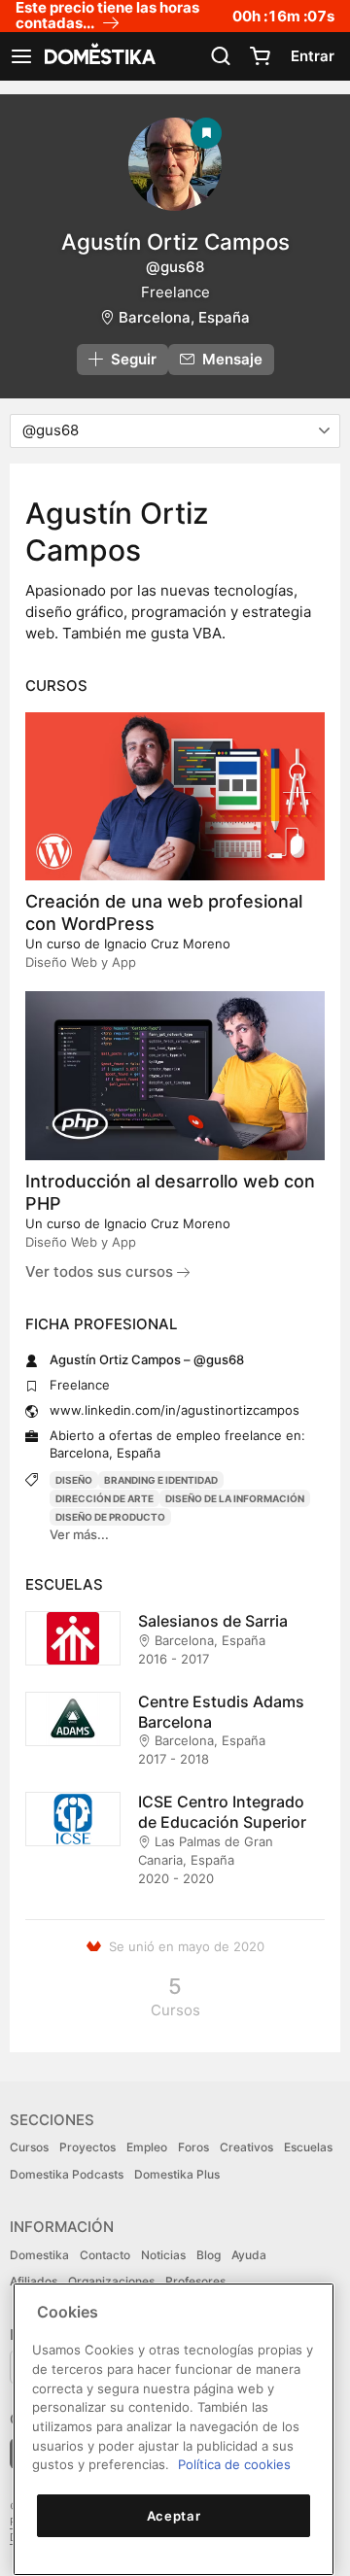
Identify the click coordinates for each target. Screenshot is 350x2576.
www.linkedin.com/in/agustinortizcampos (175, 1410)
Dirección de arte (105, 1498)
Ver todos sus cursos (101, 1271)
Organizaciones (111, 2281)
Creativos (246, 2147)
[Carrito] (260, 56)
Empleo (147, 2147)
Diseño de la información (235, 1498)
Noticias (163, 2255)
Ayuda (249, 2255)
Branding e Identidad (161, 1480)
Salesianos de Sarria (213, 1621)
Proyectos (87, 2147)
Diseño (74, 1480)
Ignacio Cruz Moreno (167, 944)
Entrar (313, 56)
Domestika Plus (177, 2174)
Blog (209, 2255)
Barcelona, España (184, 317)
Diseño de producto (110, 1517)
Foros (193, 2147)
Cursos (29, 2147)
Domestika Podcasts (67, 2174)
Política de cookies (234, 2464)
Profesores (195, 2281)
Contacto (105, 2255)
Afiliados (34, 2281)
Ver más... (79, 1534)
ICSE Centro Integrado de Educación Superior (222, 1812)
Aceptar (174, 2516)
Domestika (39, 2255)
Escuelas (308, 2147)
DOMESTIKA (98, 56)
